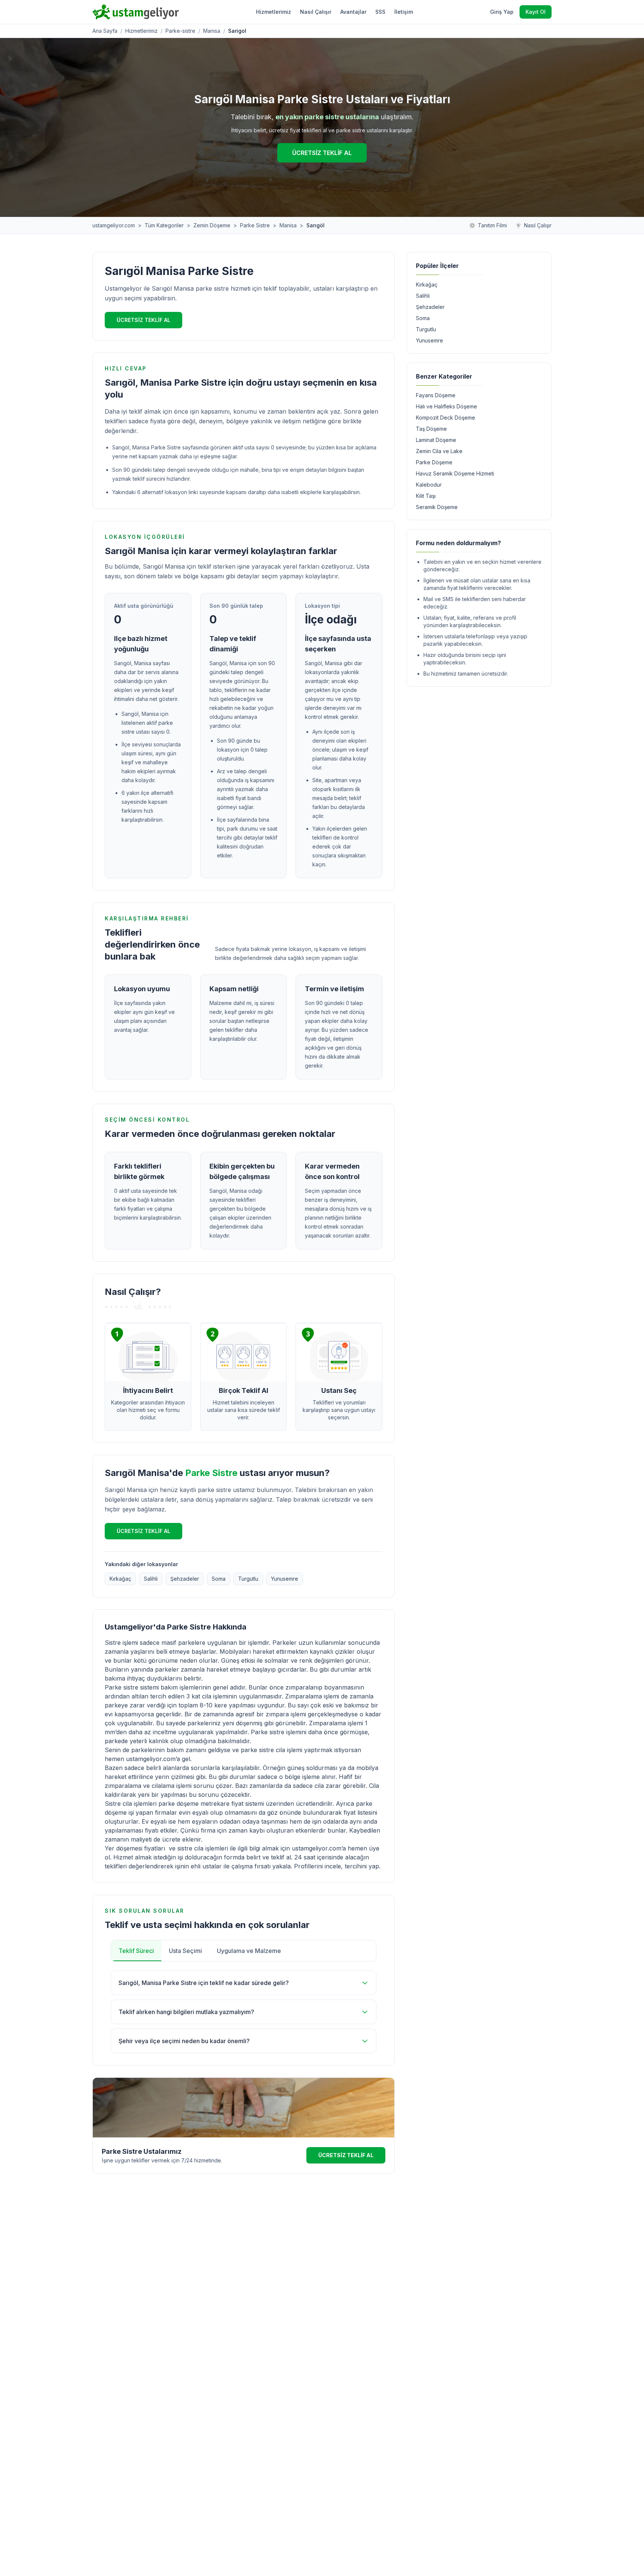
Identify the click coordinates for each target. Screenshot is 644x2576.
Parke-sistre (180, 31)
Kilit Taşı (426, 496)
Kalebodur (429, 485)
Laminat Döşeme (436, 440)
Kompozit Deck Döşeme (446, 418)
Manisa (212, 31)
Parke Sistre (255, 225)
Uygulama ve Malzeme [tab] (249, 1951)
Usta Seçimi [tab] (185, 1951)
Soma (219, 1579)
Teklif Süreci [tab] (136, 1951)
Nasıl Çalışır (316, 12)
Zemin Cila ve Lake (439, 451)
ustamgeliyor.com (114, 225)
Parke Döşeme (434, 462)
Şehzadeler (185, 1579)
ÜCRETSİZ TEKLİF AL (322, 153)
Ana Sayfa (105, 31)
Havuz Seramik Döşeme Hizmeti (455, 473)
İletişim (404, 12)
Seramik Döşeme (437, 507)
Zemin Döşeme (212, 225)
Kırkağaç (120, 1579)
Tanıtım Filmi (492, 225)
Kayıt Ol (536, 12)
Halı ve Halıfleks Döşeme (446, 406)
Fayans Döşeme (436, 395)
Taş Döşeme (431, 429)
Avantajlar (353, 12)
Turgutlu (248, 1579)
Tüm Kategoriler (164, 225)
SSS (380, 12)
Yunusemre (285, 1579)
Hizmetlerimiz (274, 12)
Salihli (151, 1579)
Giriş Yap (502, 12)
